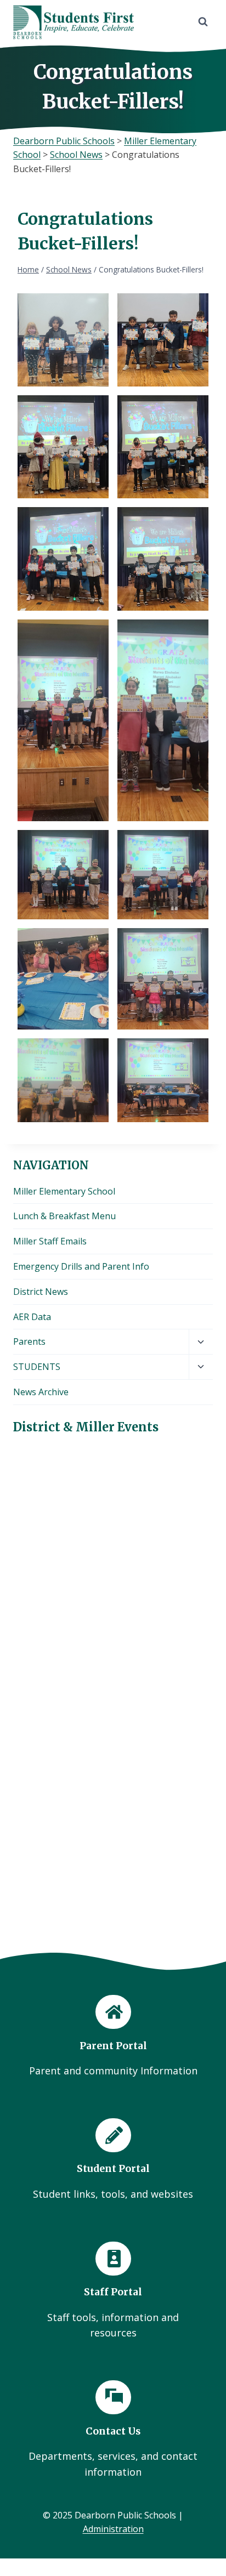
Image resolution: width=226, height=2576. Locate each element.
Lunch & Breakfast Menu (64, 1216)
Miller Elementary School (64, 1191)
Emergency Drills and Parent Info (81, 1266)
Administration (113, 2529)
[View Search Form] (203, 22)
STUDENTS (37, 1367)
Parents (29, 1341)
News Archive (41, 1392)
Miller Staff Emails (50, 1241)
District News (41, 1292)
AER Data (32, 1317)
